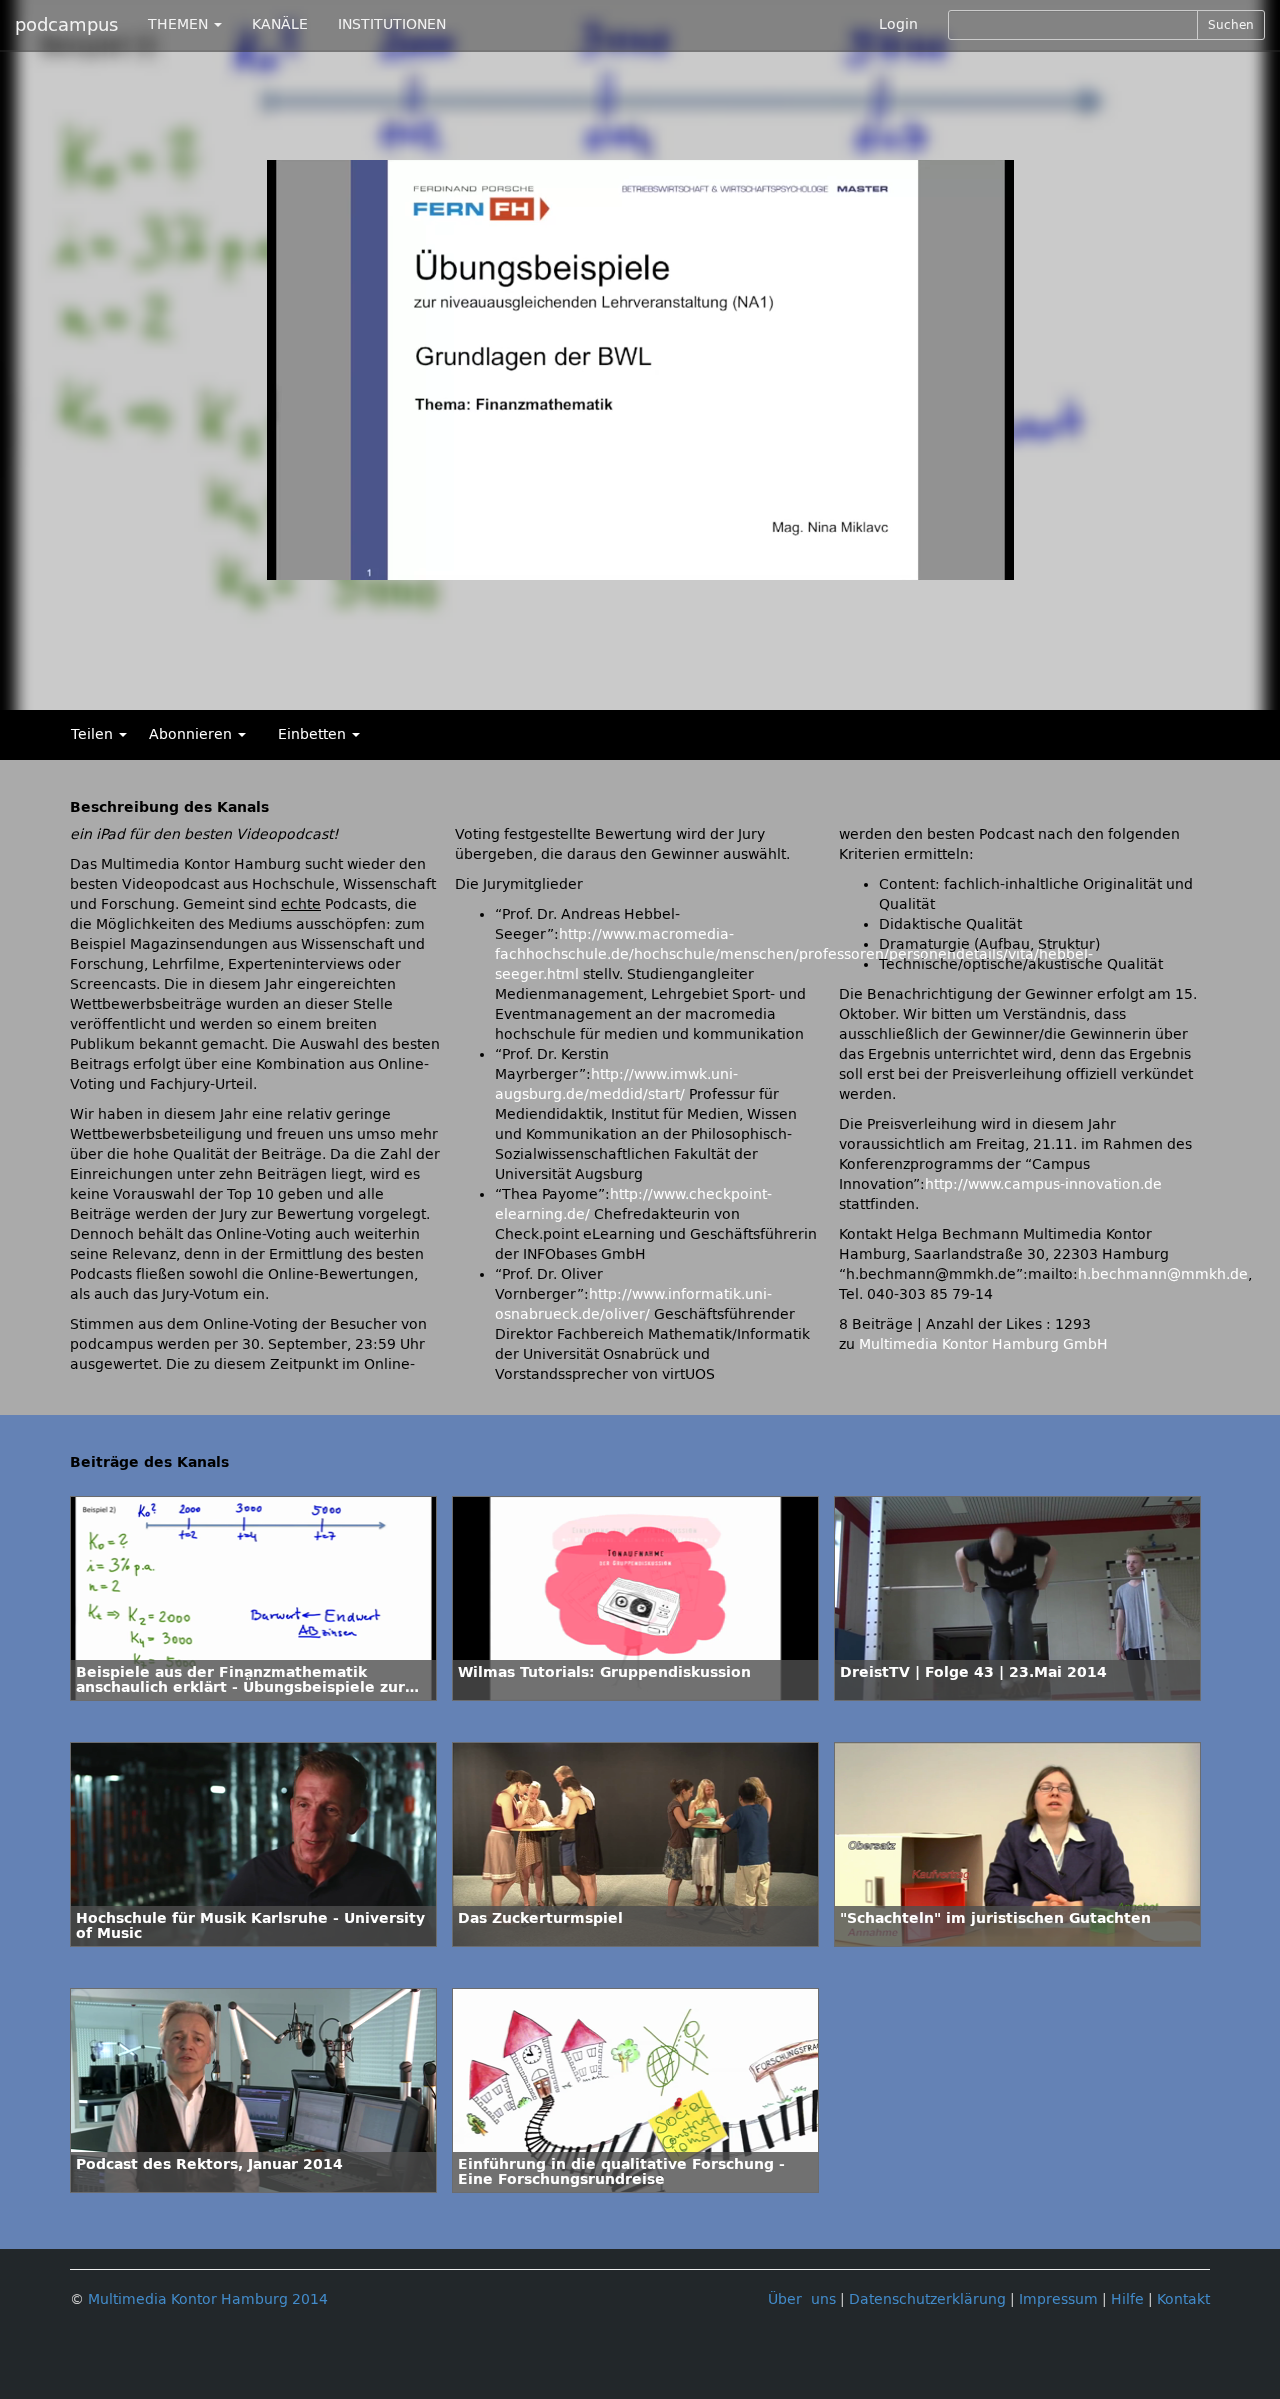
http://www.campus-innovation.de (1043, 1184)
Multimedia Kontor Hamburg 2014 (208, 2299)
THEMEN (180, 24)
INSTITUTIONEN (392, 24)
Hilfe (1127, 2299)
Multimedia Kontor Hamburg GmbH (983, 1344)
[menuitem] (914, 565)
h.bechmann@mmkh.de (1163, 1274)
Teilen (94, 734)
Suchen (1231, 25)
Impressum (1058, 2299)
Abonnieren (192, 734)
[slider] (615, 565)
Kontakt (1183, 2299)
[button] (287, 565)
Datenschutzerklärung (927, 2299)
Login (898, 24)
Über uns (802, 2299)
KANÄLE (280, 24)
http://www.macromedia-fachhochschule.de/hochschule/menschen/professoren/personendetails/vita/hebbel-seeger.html (794, 954)
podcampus (66, 25)
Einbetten (314, 734)
